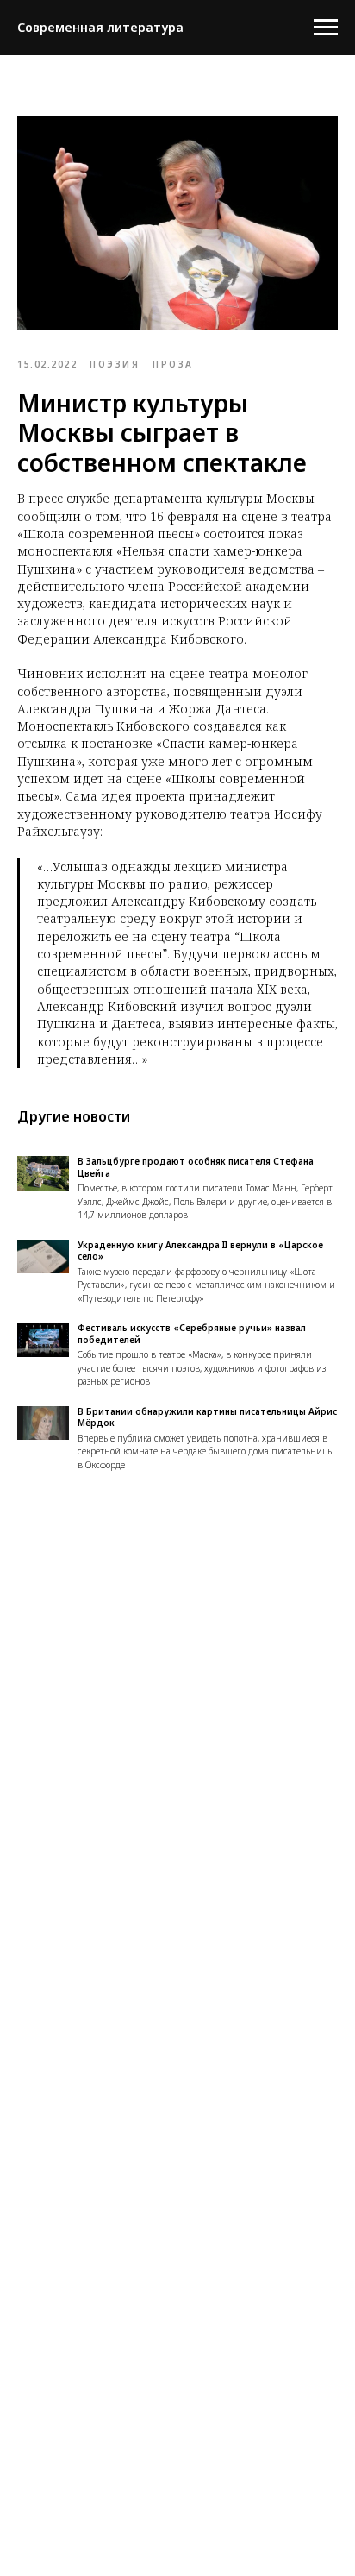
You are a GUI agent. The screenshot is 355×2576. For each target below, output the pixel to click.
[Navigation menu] (326, 28)
